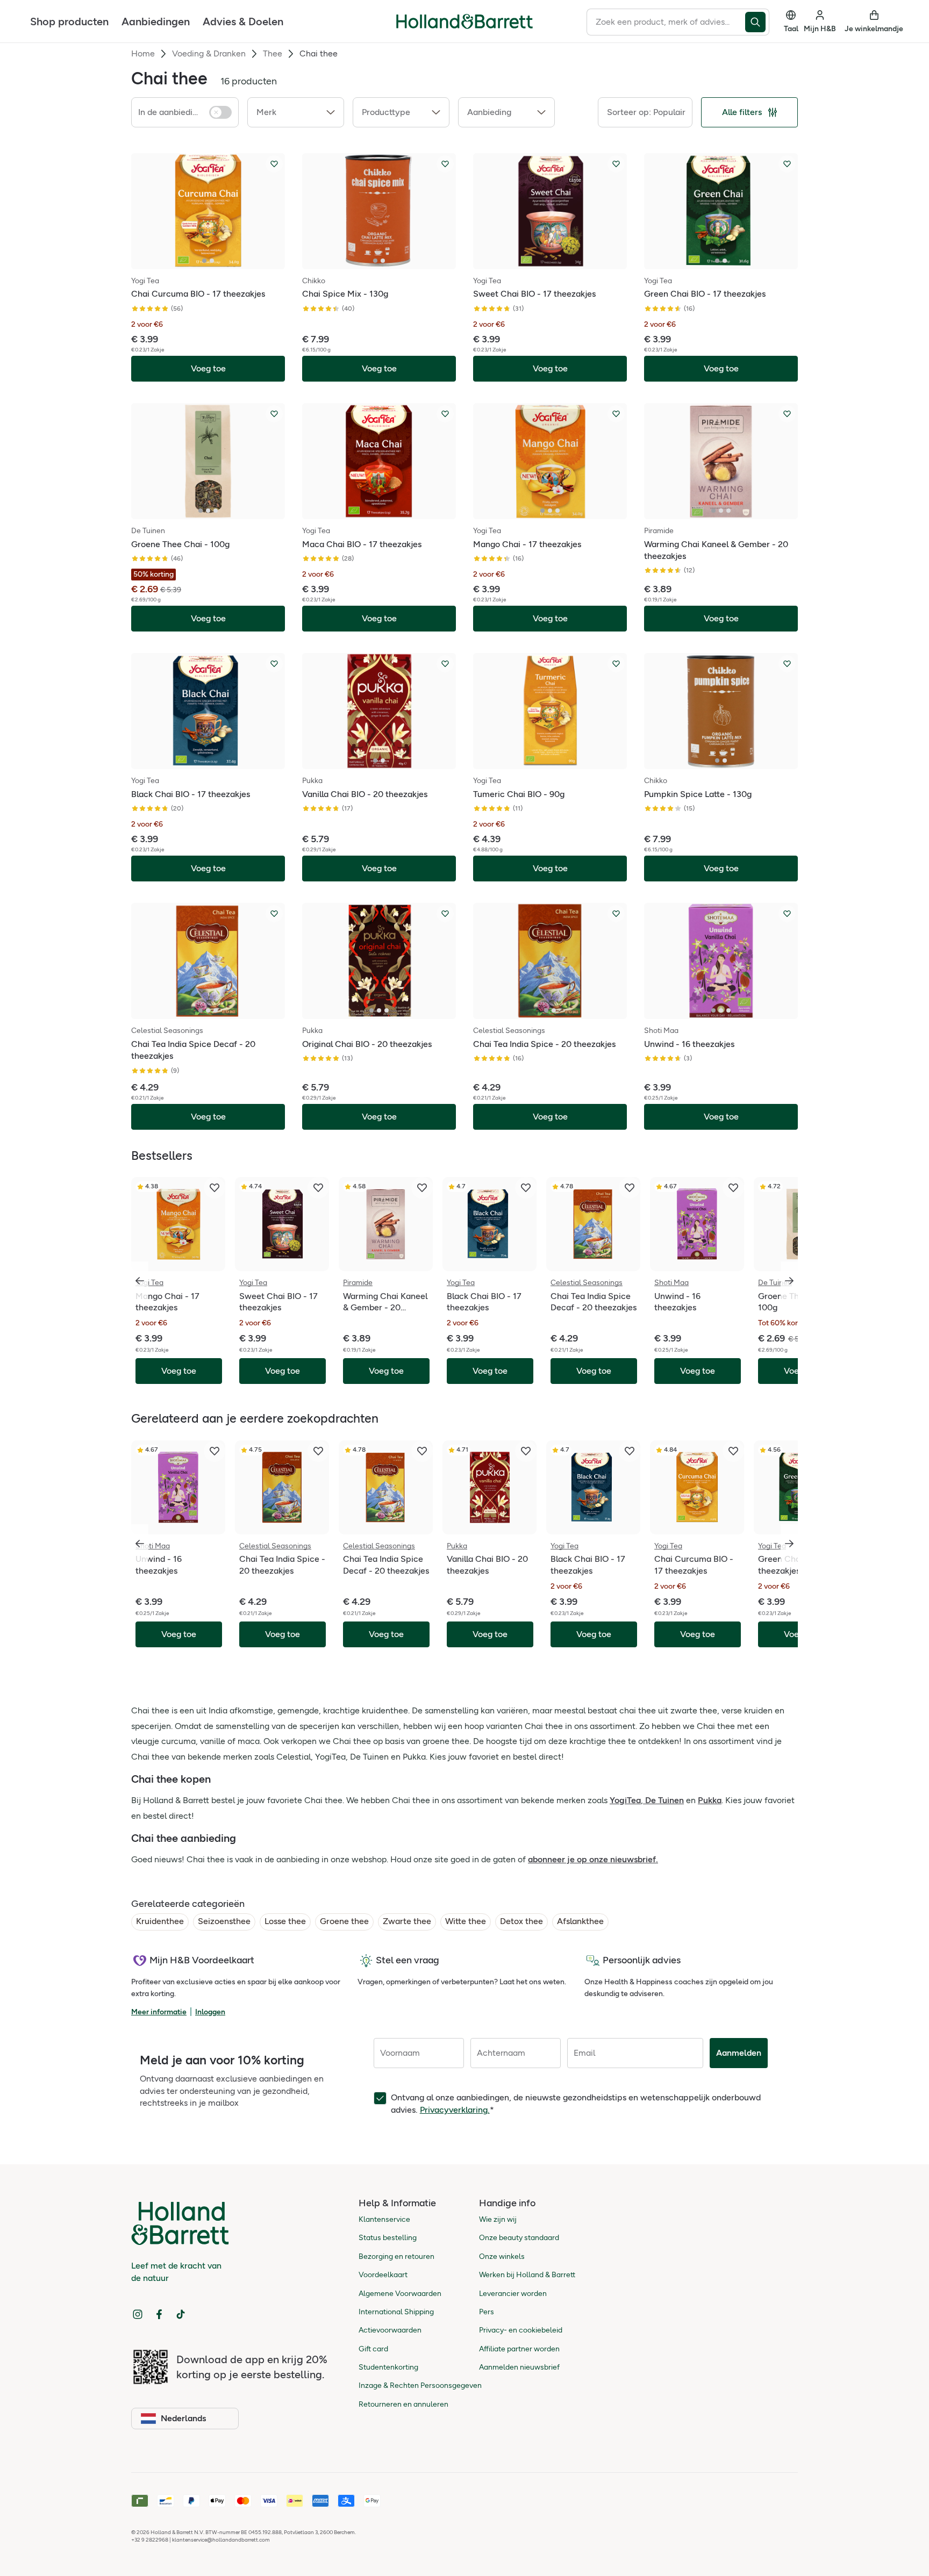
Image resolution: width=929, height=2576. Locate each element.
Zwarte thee (407, 1921)
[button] (296, 112)
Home (143, 53)
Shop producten (69, 21)
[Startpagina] (464, 21)
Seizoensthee (224, 1921)
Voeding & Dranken (209, 53)
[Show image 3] (216, 511)
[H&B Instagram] (138, 2314)
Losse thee (285, 1921)
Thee (273, 53)
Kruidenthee (160, 1921)
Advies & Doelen (243, 21)
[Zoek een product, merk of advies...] (757, 22)
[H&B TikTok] (181, 2314)
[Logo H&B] (464, 26)
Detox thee (521, 1921)
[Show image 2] (212, 261)
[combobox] (666, 22)
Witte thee (466, 1921)
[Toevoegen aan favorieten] (274, 164)
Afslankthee (580, 1921)
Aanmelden (739, 2053)
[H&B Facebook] (159, 2314)
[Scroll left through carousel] (140, 1281)
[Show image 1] (204, 261)
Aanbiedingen (156, 21)
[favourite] (215, 1188)
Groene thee (344, 1921)
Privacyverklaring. (455, 2110)
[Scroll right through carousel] (789, 1281)
